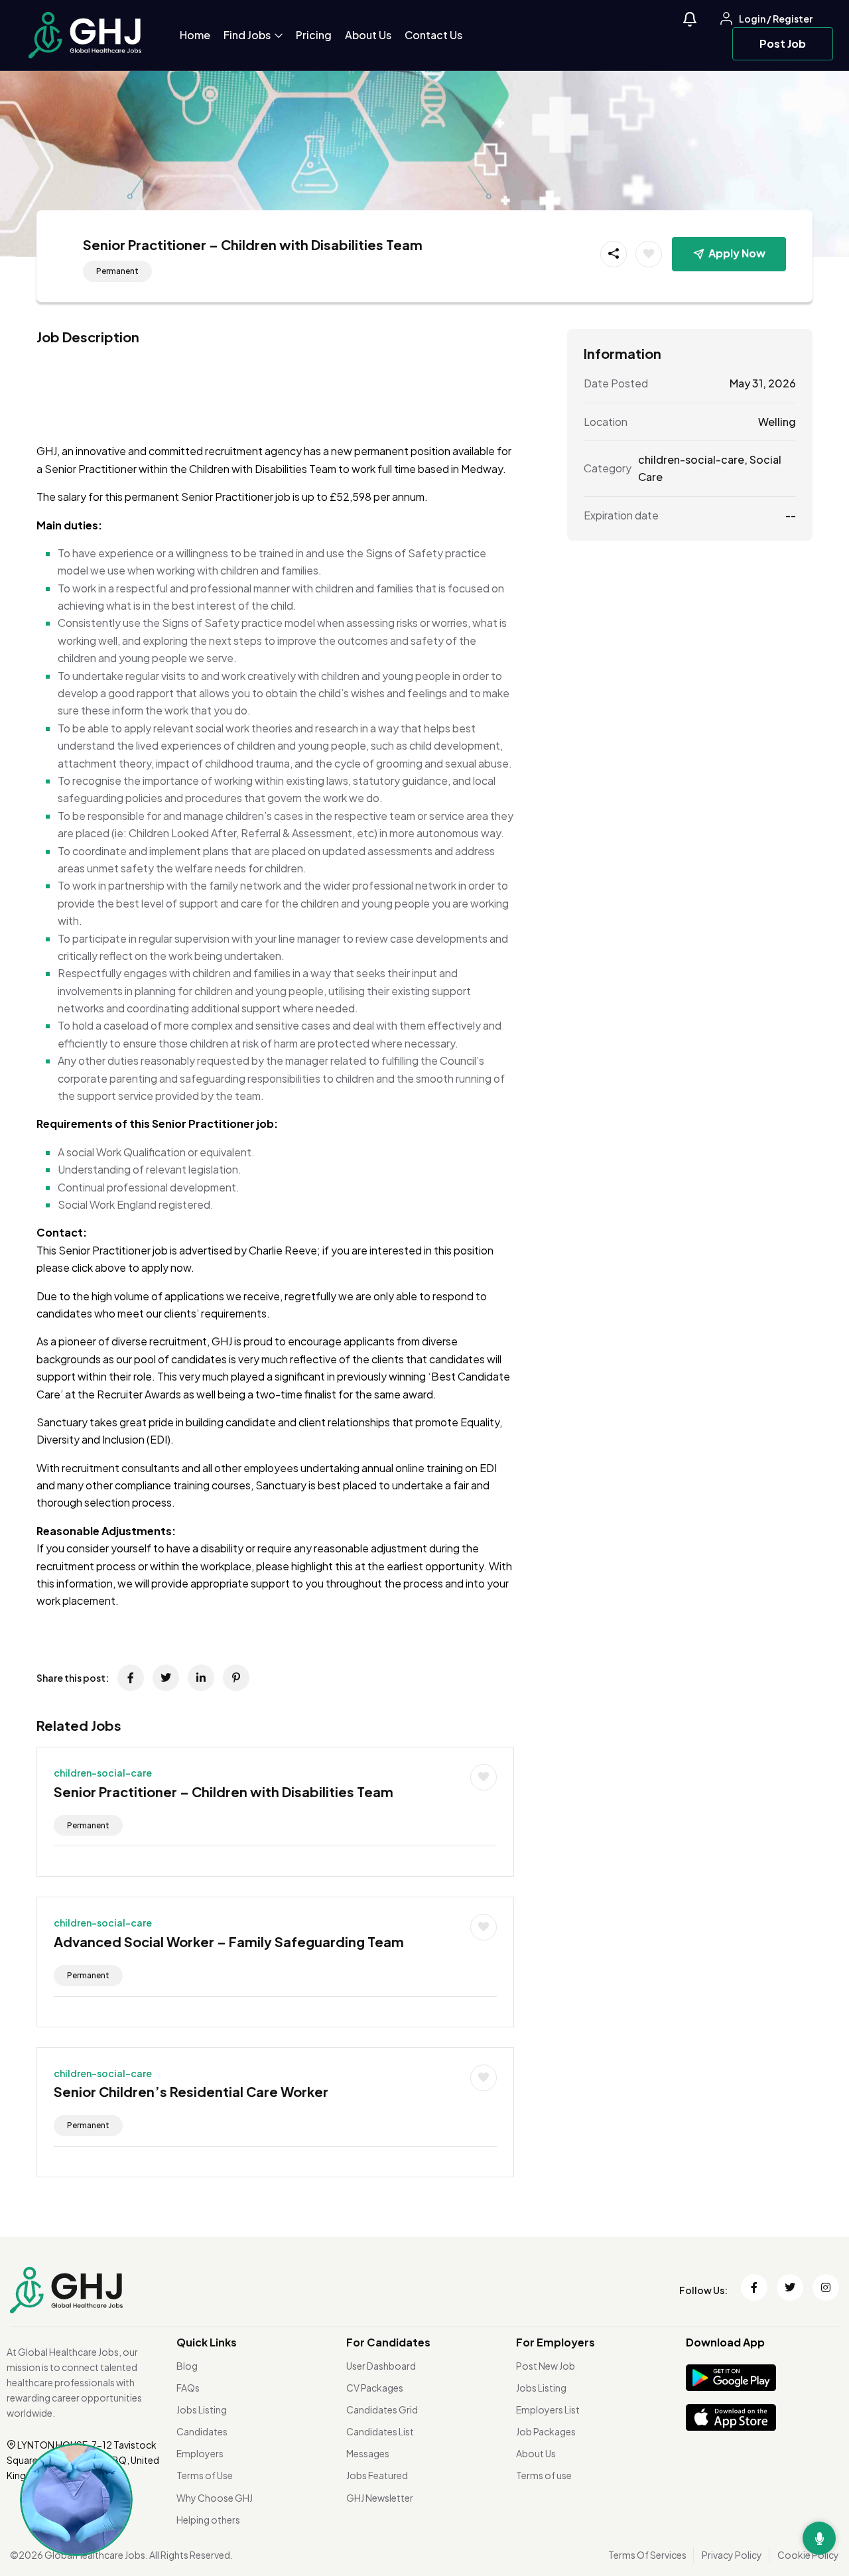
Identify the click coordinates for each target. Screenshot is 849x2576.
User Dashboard (381, 2366)
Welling (777, 422)
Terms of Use (205, 2475)
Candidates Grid (382, 2409)
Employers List (548, 2409)
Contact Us (433, 35)
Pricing (314, 35)
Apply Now (737, 253)
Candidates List (380, 2431)
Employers (200, 2453)
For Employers (555, 2342)
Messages (368, 2453)
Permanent (117, 271)
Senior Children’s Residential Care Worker (191, 2091)
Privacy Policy (732, 2555)
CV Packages (375, 2388)
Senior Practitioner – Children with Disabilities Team (224, 1792)
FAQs (188, 2388)
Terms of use (544, 2475)
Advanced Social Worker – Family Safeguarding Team (229, 1941)
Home (195, 35)
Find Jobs (248, 35)
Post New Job (546, 2366)
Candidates (202, 2431)
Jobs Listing (202, 2409)
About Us (368, 35)
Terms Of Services (647, 2555)
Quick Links (207, 2342)
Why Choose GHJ (215, 2498)
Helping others (208, 2520)
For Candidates (388, 2342)
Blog (187, 2366)
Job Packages (546, 2431)
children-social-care (103, 1773)
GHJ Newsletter (380, 2498)
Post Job (783, 43)
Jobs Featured (377, 2475)
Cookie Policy (808, 2555)
